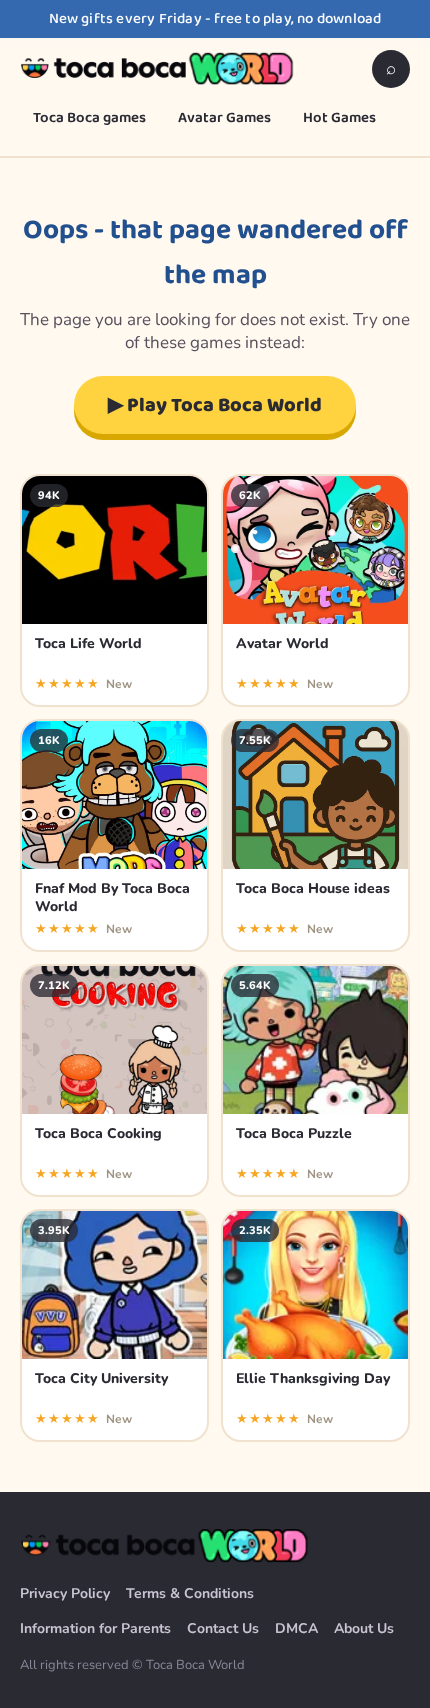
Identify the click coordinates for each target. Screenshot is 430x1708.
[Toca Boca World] (159, 69)
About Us (364, 1628)
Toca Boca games (89, 118)
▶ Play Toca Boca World (215, 405)
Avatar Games (224, 118)
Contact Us (223, 1628)
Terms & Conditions (190, 1593)
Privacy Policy (65, 1593)
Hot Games (339, 118)
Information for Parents (95, 1628)
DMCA (296, 1628)
